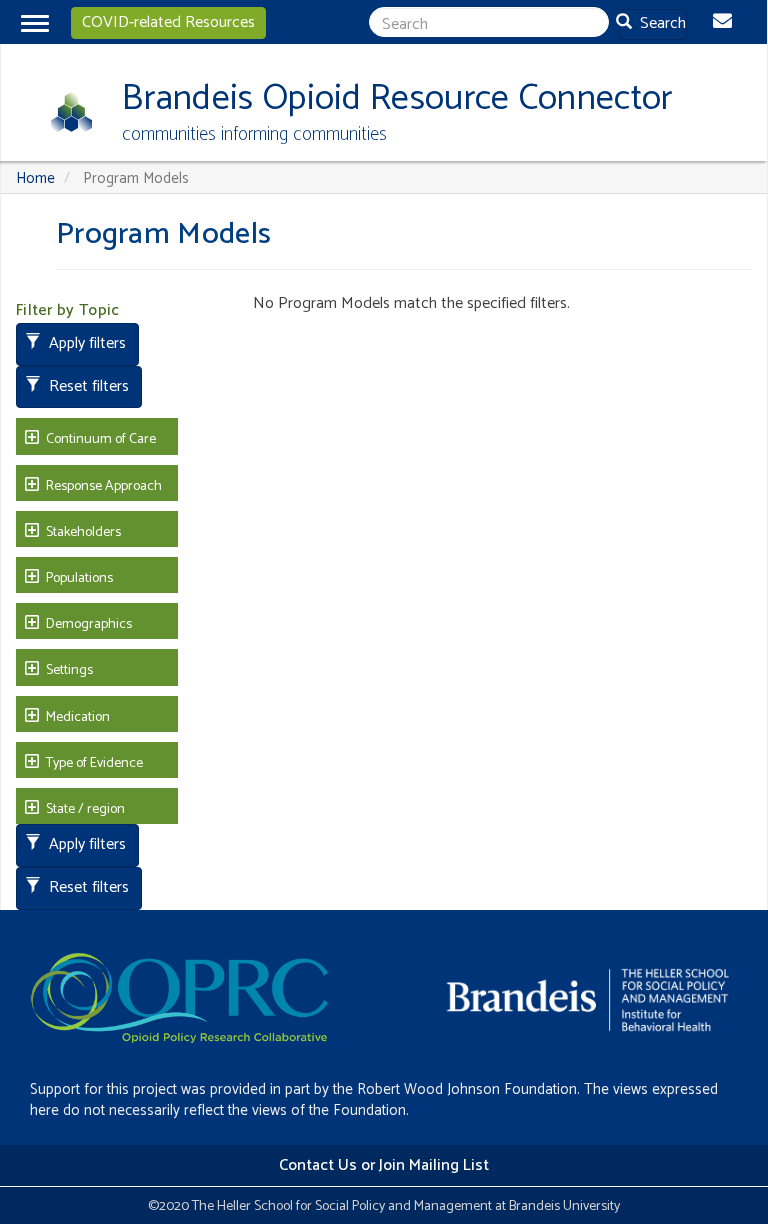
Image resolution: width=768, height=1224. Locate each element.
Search (661, 23)
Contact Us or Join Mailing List (384, 1165)
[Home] (64, 112)
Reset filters (87, 386)
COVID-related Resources (168, 22)
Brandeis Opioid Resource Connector (397, 98)
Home (35, 178)
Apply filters (85, 343)
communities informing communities (254, 134)
